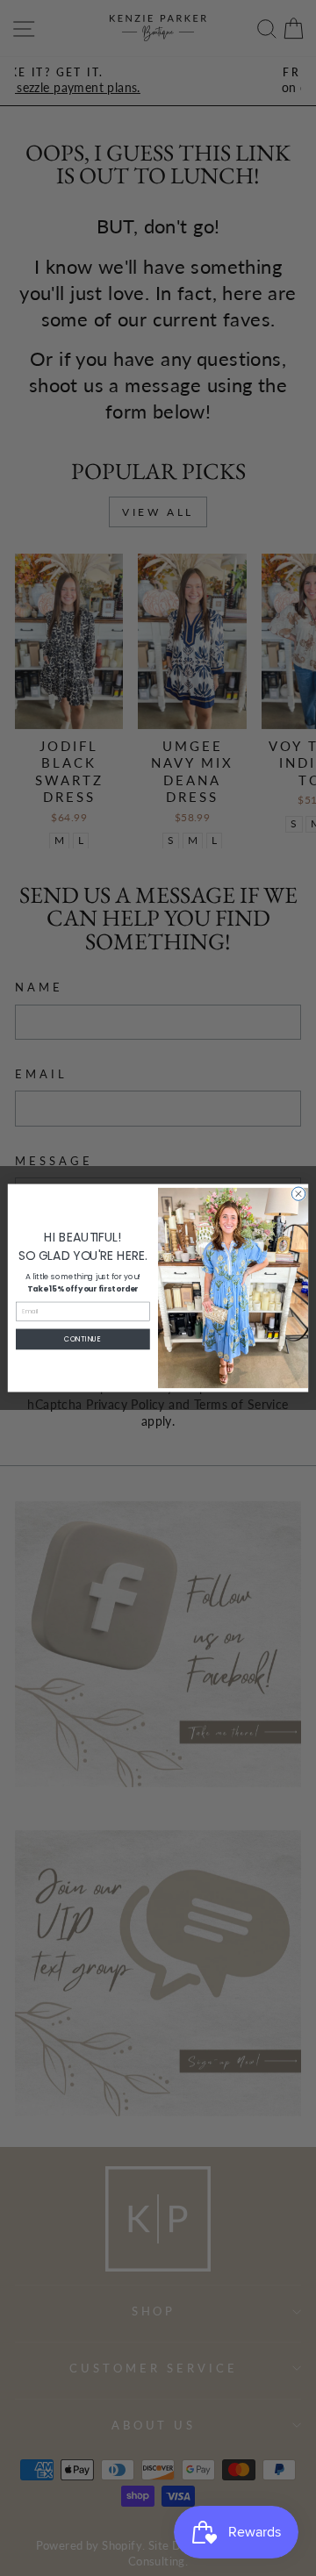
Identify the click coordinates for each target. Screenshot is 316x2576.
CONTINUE (83, 1339)
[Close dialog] (298, 1194)
